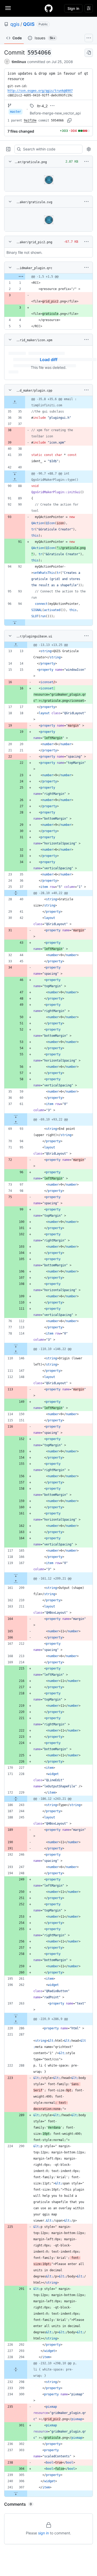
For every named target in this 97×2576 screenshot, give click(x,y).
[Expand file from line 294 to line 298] (16, 2369)
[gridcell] (48, 277)
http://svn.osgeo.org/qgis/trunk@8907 (40, 91)
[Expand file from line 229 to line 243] (16, 1799)
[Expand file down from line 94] (15, 622)
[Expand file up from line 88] (15, 480)
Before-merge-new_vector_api (55, 113)
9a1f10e (30, 120)
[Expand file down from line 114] (16, 1346)
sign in (43, 2533)
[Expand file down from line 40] (15, 474)
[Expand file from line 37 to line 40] (16, 893)
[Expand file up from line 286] (16, 2022)
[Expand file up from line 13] (16, 645)
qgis (15, 24)
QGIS (29, 24)
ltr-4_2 (42, 106)
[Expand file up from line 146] (16, 1352)
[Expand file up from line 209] (16, 1582)
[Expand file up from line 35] (15, 402)
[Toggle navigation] (8, 8)
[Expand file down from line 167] (16, 1575)
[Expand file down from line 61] (16, 1116)
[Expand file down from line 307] (16, 2494)
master (16, 112)
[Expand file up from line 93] (16, 1123)
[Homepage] (49, 8)
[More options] (86, 162)
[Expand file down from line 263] (16, 2016)
